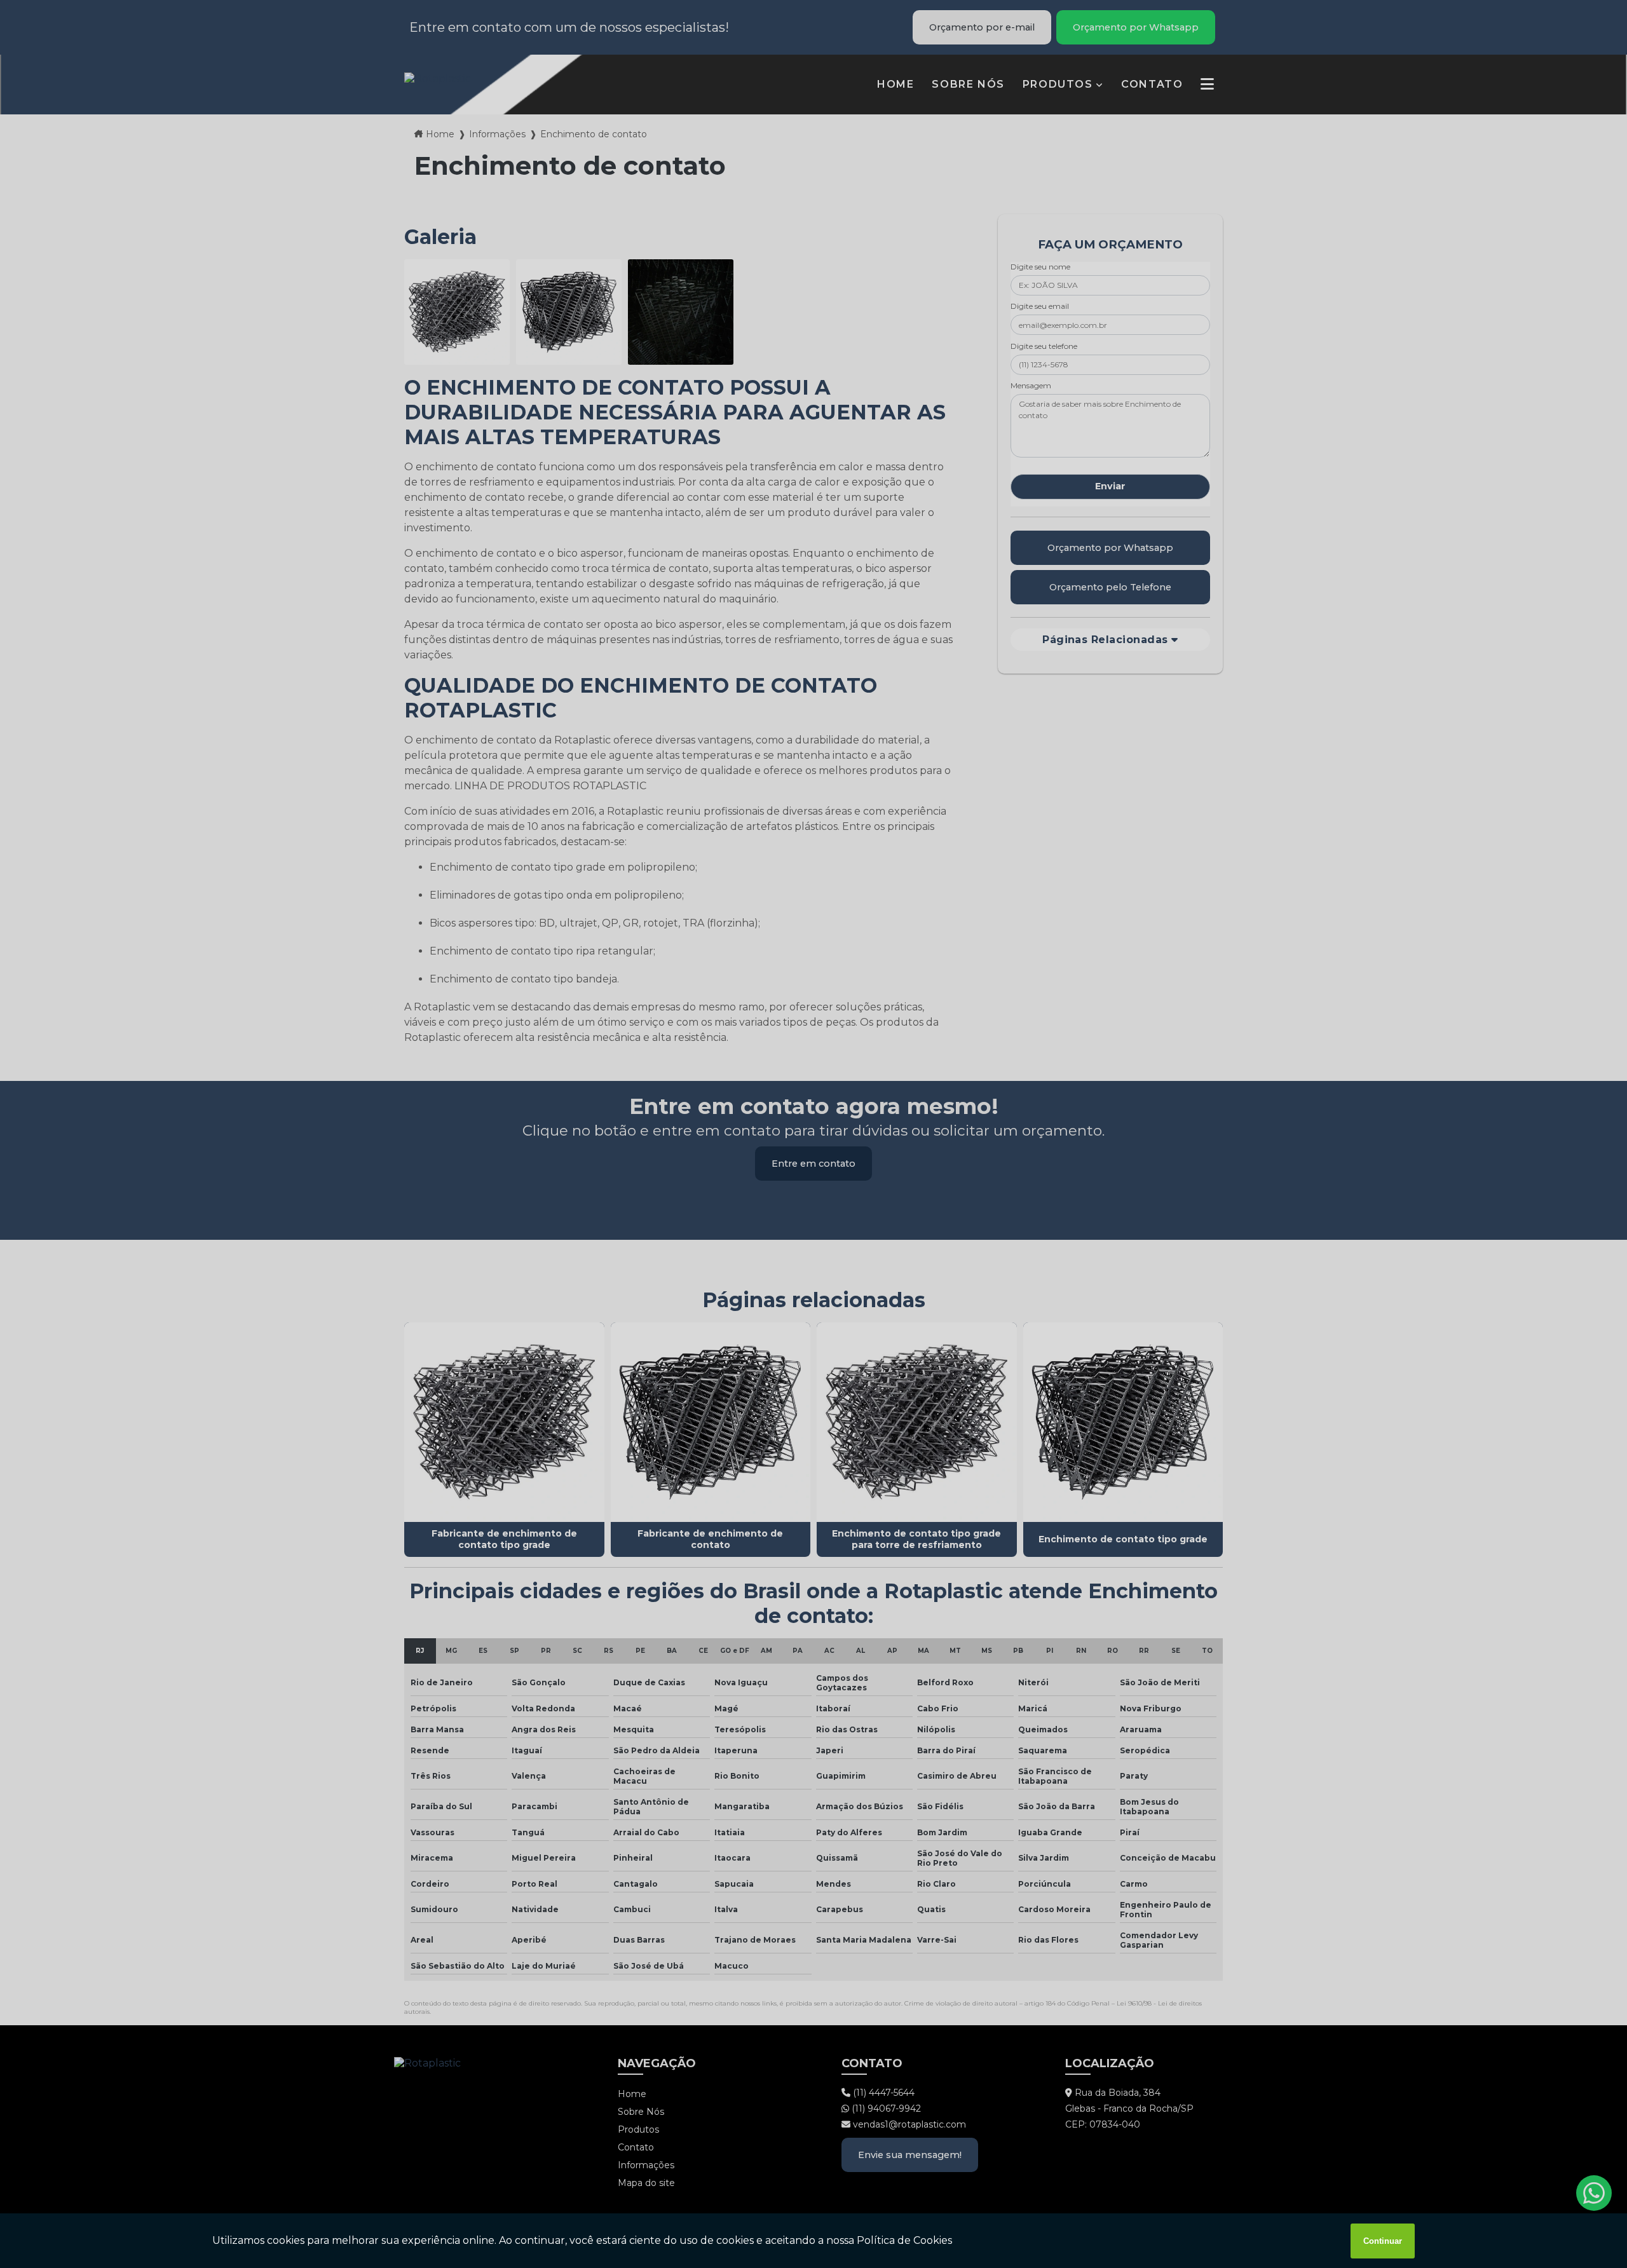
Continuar (1383, 2241)
